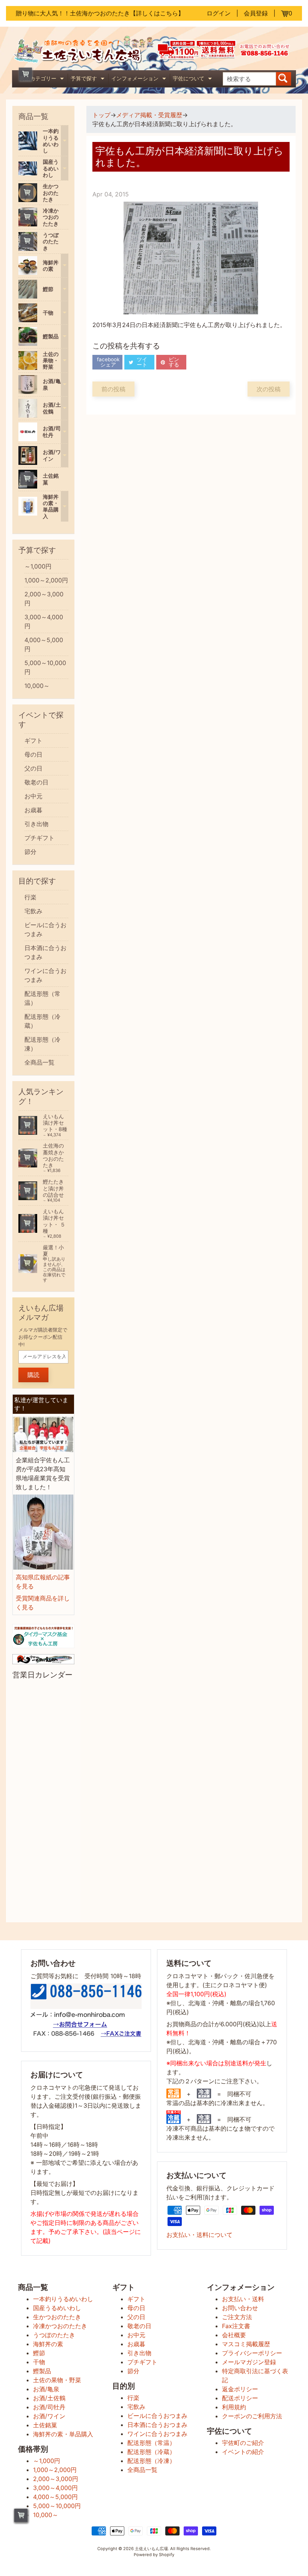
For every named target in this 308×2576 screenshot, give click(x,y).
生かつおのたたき (57, 2317)
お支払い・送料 (243, 2299)
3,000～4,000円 (44, 621)
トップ (101, 115)
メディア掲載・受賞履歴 (149, 115)
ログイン (219, 13)
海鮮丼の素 (48, 2344)
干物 (39, 2362)
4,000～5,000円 (44, 644)
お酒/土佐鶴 (49, 2398)
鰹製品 (42, 2371)
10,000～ (37, 686)
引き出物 (36, 824)
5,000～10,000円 (45, 667)
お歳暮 (33, 810)
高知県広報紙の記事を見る (43, 1582)
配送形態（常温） (42, 998)
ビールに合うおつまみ (45, 929)
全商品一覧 (39, 1062)
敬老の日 (36, 782)
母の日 (33, 754)
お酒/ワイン (49, 2416)
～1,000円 (38, 566)
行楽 (30, 897)
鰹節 (39, 2353)
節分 (30, 852)
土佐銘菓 (45, 2425)
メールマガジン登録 (249, 2362)
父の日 (33, 768)
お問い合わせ (240, 2308)
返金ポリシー (240, 2389)
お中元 (33, 796)
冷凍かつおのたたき (60, 2326)
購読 (33, 1375)
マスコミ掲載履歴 (246, 2344)
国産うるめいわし (57, 2308)
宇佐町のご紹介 (243, 2443)
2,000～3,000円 (44, 599)
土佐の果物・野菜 (57, 2380)
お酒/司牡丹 (49, 2407)
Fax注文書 (236, 2326)
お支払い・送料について (199, 2235)
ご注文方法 (237, 2317)
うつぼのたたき (54, 2335)
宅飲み (33, 911)
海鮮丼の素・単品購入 (63, 2434)
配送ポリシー (240, 2398)
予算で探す (88, 79)
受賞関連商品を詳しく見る (43, 1603)
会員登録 (256, 13)
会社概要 (234, 2335)
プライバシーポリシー (252, 2353)
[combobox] (250, 79)
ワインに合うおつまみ (45, 975)
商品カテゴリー (43, 79)
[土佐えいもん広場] (83, 60)
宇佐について (193, 79)
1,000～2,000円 (46, 580)
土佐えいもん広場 (151, 2549)
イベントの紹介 (243, 2452)
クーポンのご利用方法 (252, 2416)
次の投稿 (269, 389)
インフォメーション (140, 79)
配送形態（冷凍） (42, 1044)
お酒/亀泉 (46, 2389)
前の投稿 (113, 389)
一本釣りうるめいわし (63, 2299)
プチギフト (39, 838)
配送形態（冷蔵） (42, 1021)
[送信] (284, 79)
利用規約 (234, 2407)
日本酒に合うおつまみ (45, 952)
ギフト (33, 741)
